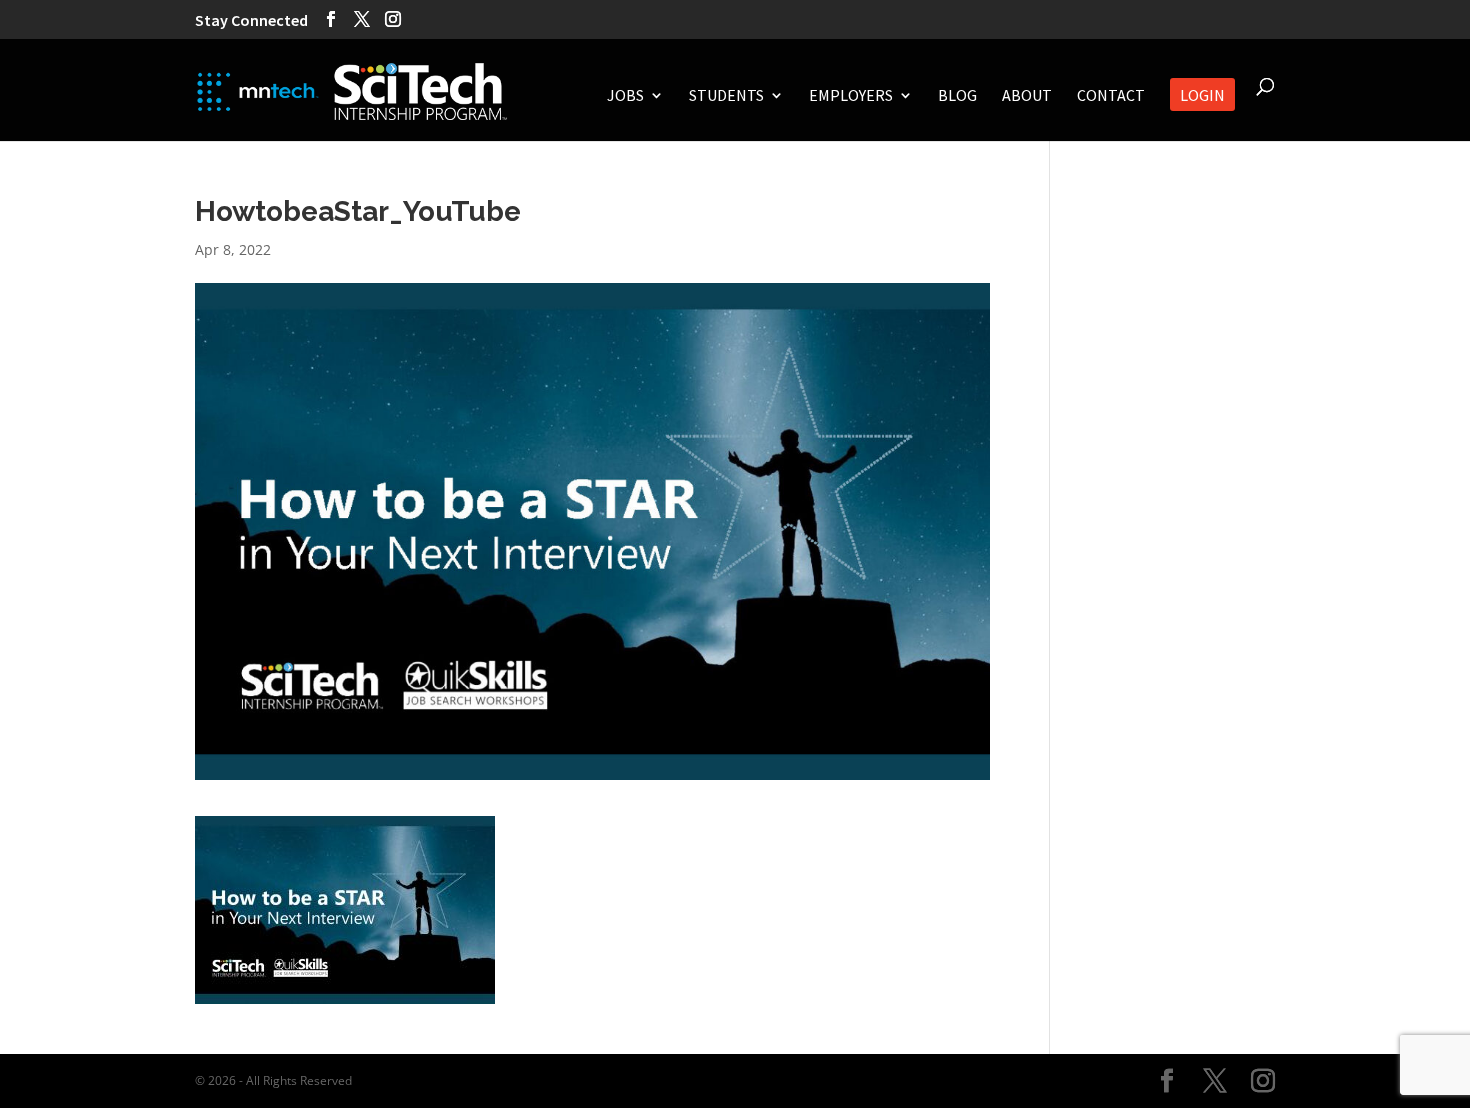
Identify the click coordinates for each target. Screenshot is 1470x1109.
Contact (1111, 96)
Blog (957, 96)
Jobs (625, 96)
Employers (851, 96)
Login (1202, 96)
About (1027, 96)
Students (726, 96)
